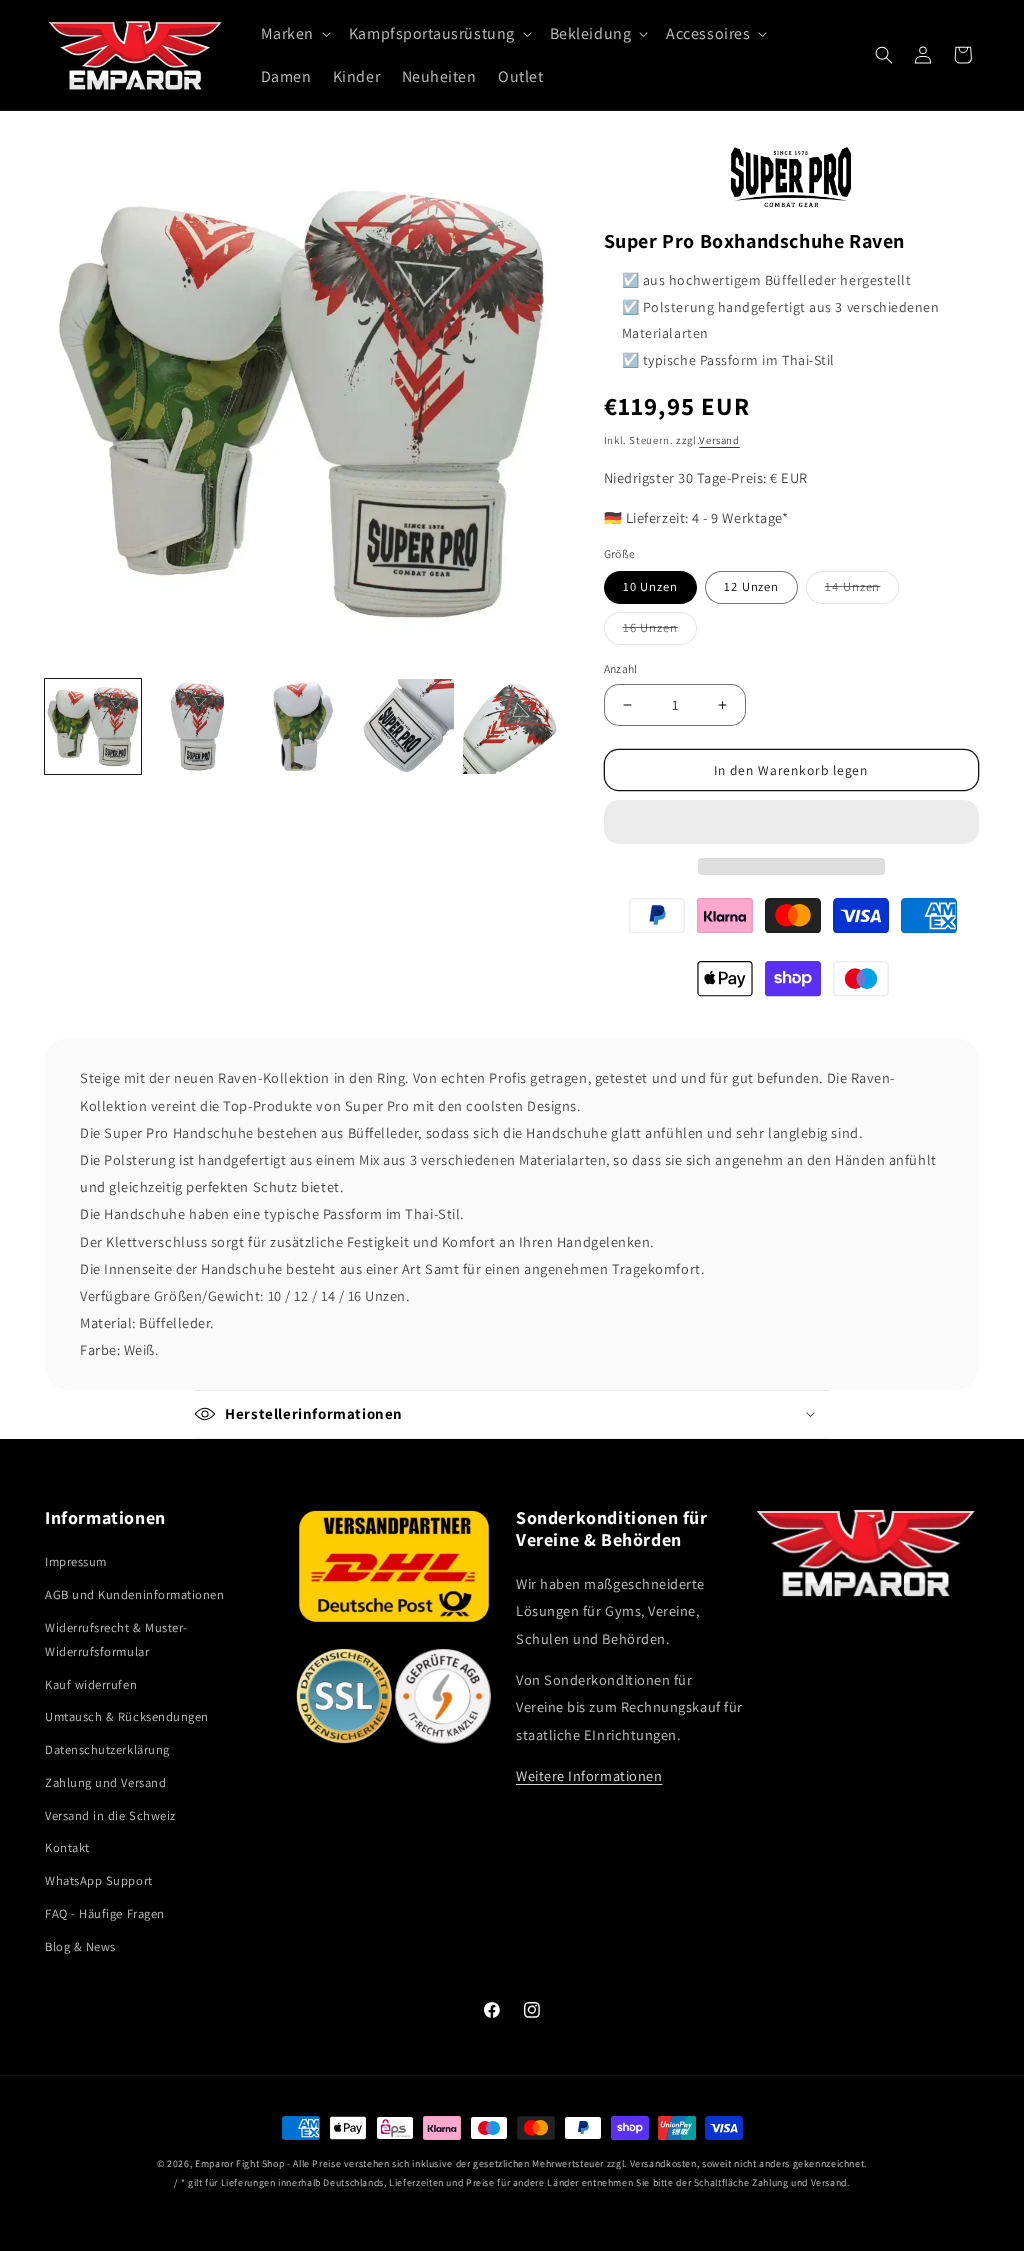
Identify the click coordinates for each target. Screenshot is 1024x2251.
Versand (719, 440)
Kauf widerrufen (91, 1684)
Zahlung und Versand (105, 1782)
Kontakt (67, 1847)
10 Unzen (650, 586)
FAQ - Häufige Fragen (105, 1913)
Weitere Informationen (589, 1775)
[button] (791, 822)
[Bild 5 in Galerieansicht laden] (511, 727)
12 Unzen (751, 586)
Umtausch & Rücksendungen (127, 1716)
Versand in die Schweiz (110, 1815)
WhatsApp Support (99, 1880)
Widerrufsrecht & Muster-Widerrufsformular (116, 1639)
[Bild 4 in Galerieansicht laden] (407, 727)
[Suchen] (884, 55)
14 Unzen (862, 590)
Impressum (76, 1561)
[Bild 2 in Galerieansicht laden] (198, 727)
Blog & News (80, 1946)
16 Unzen (660, 631)
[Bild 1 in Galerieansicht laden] (93, 727)
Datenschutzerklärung (107, 1749)
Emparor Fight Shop (239, 2163)
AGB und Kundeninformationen (135, 1594)
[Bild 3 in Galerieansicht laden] (302, 727)
